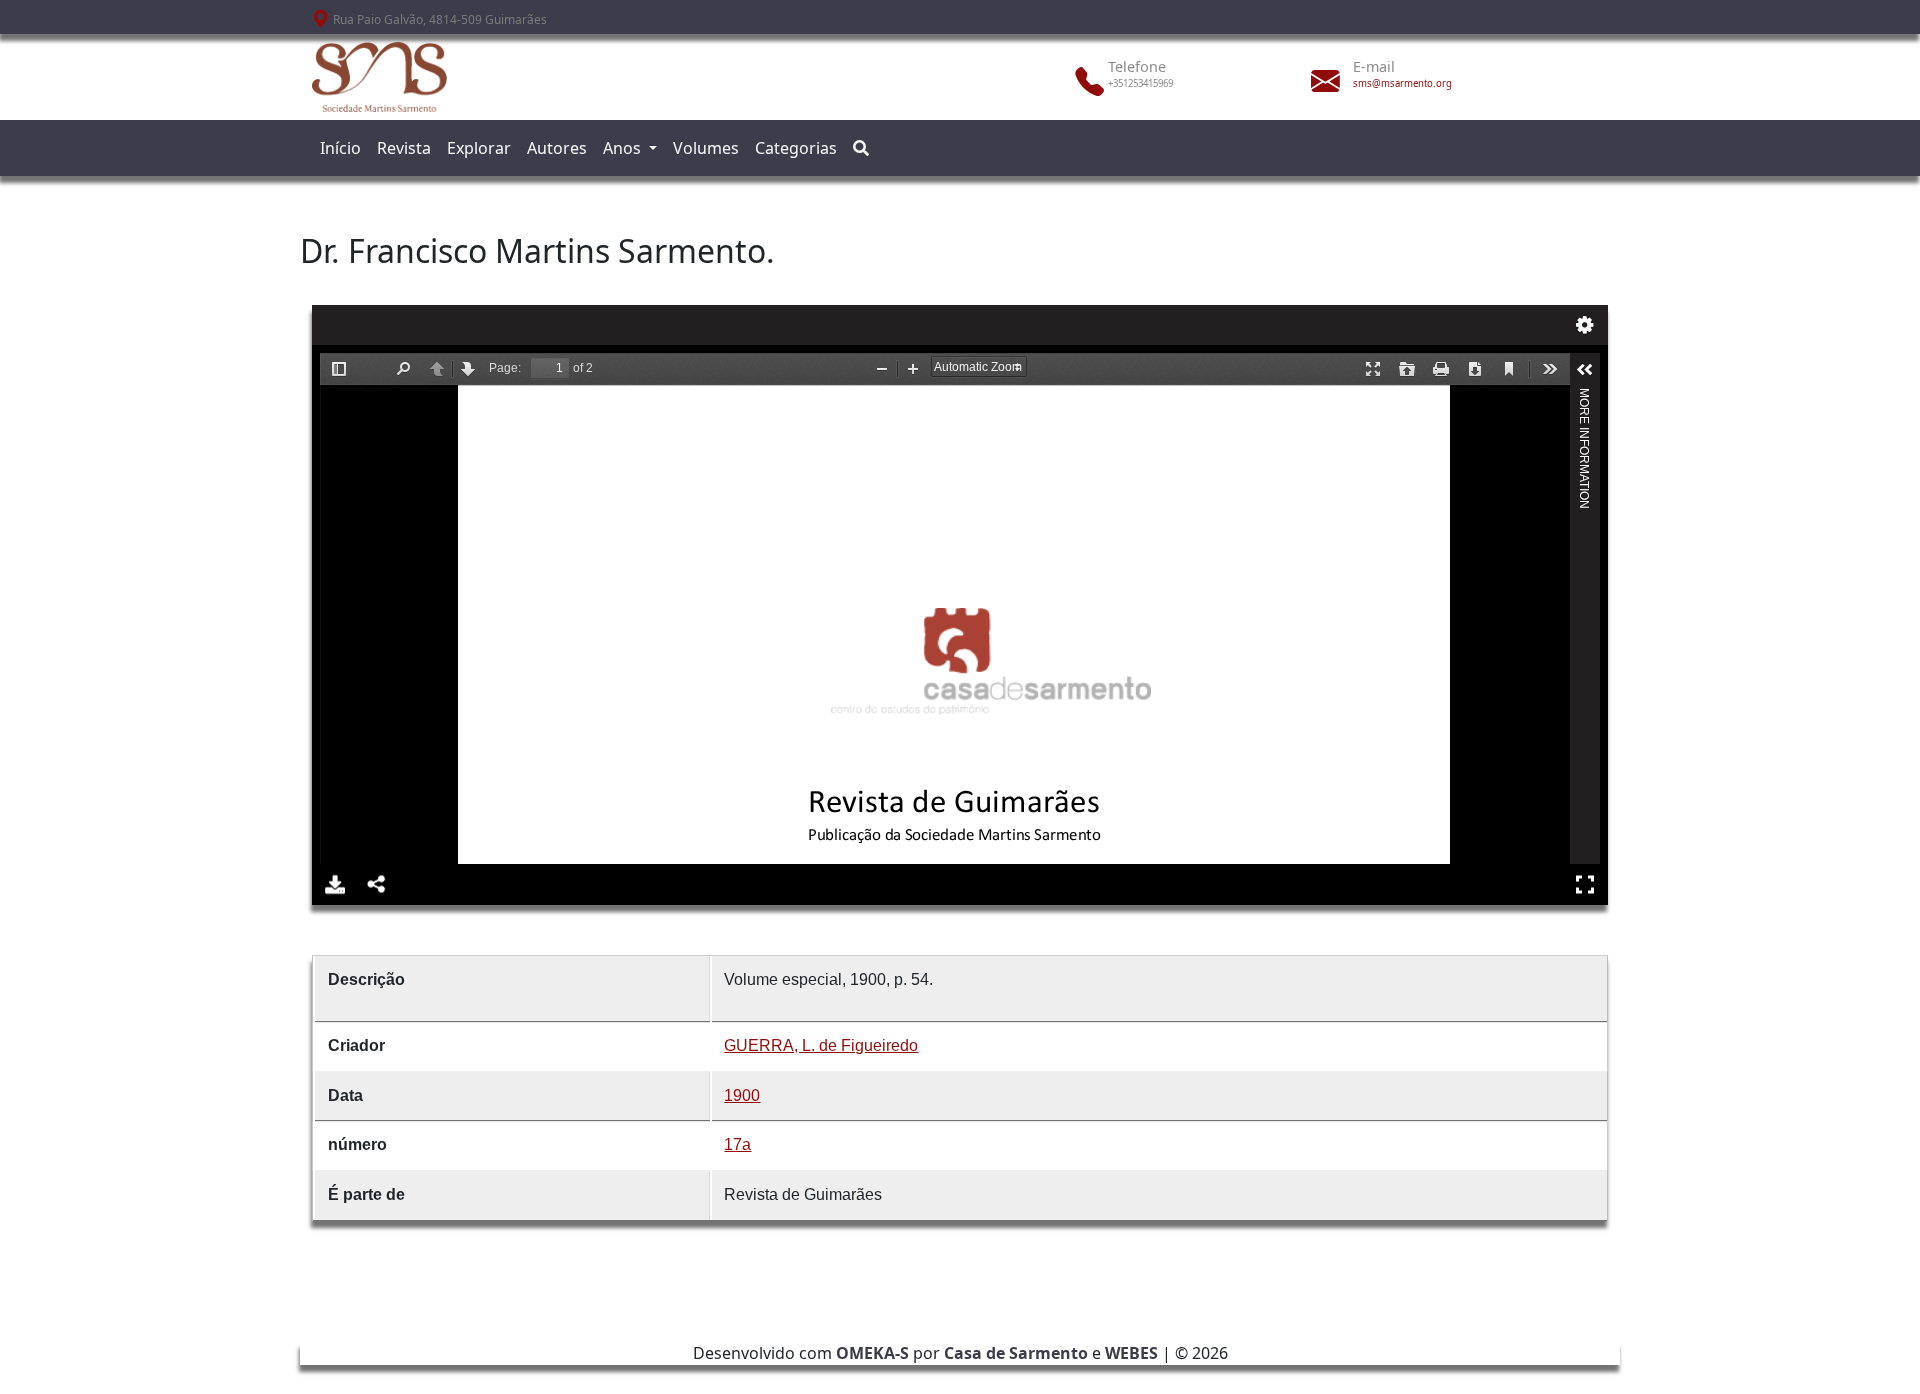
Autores (557, 148)
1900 (742, 1095)
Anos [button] (624, 148)
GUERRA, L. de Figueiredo (821, 1045)
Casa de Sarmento (1016, 1353)
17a (737, 1144)
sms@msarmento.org (1402, 83)
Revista (404, 148)
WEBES (1131, 1353)
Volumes (706, 148)
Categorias (796, 148)
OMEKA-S (872, 1353)
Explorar (479, 148)
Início (340, 148)
